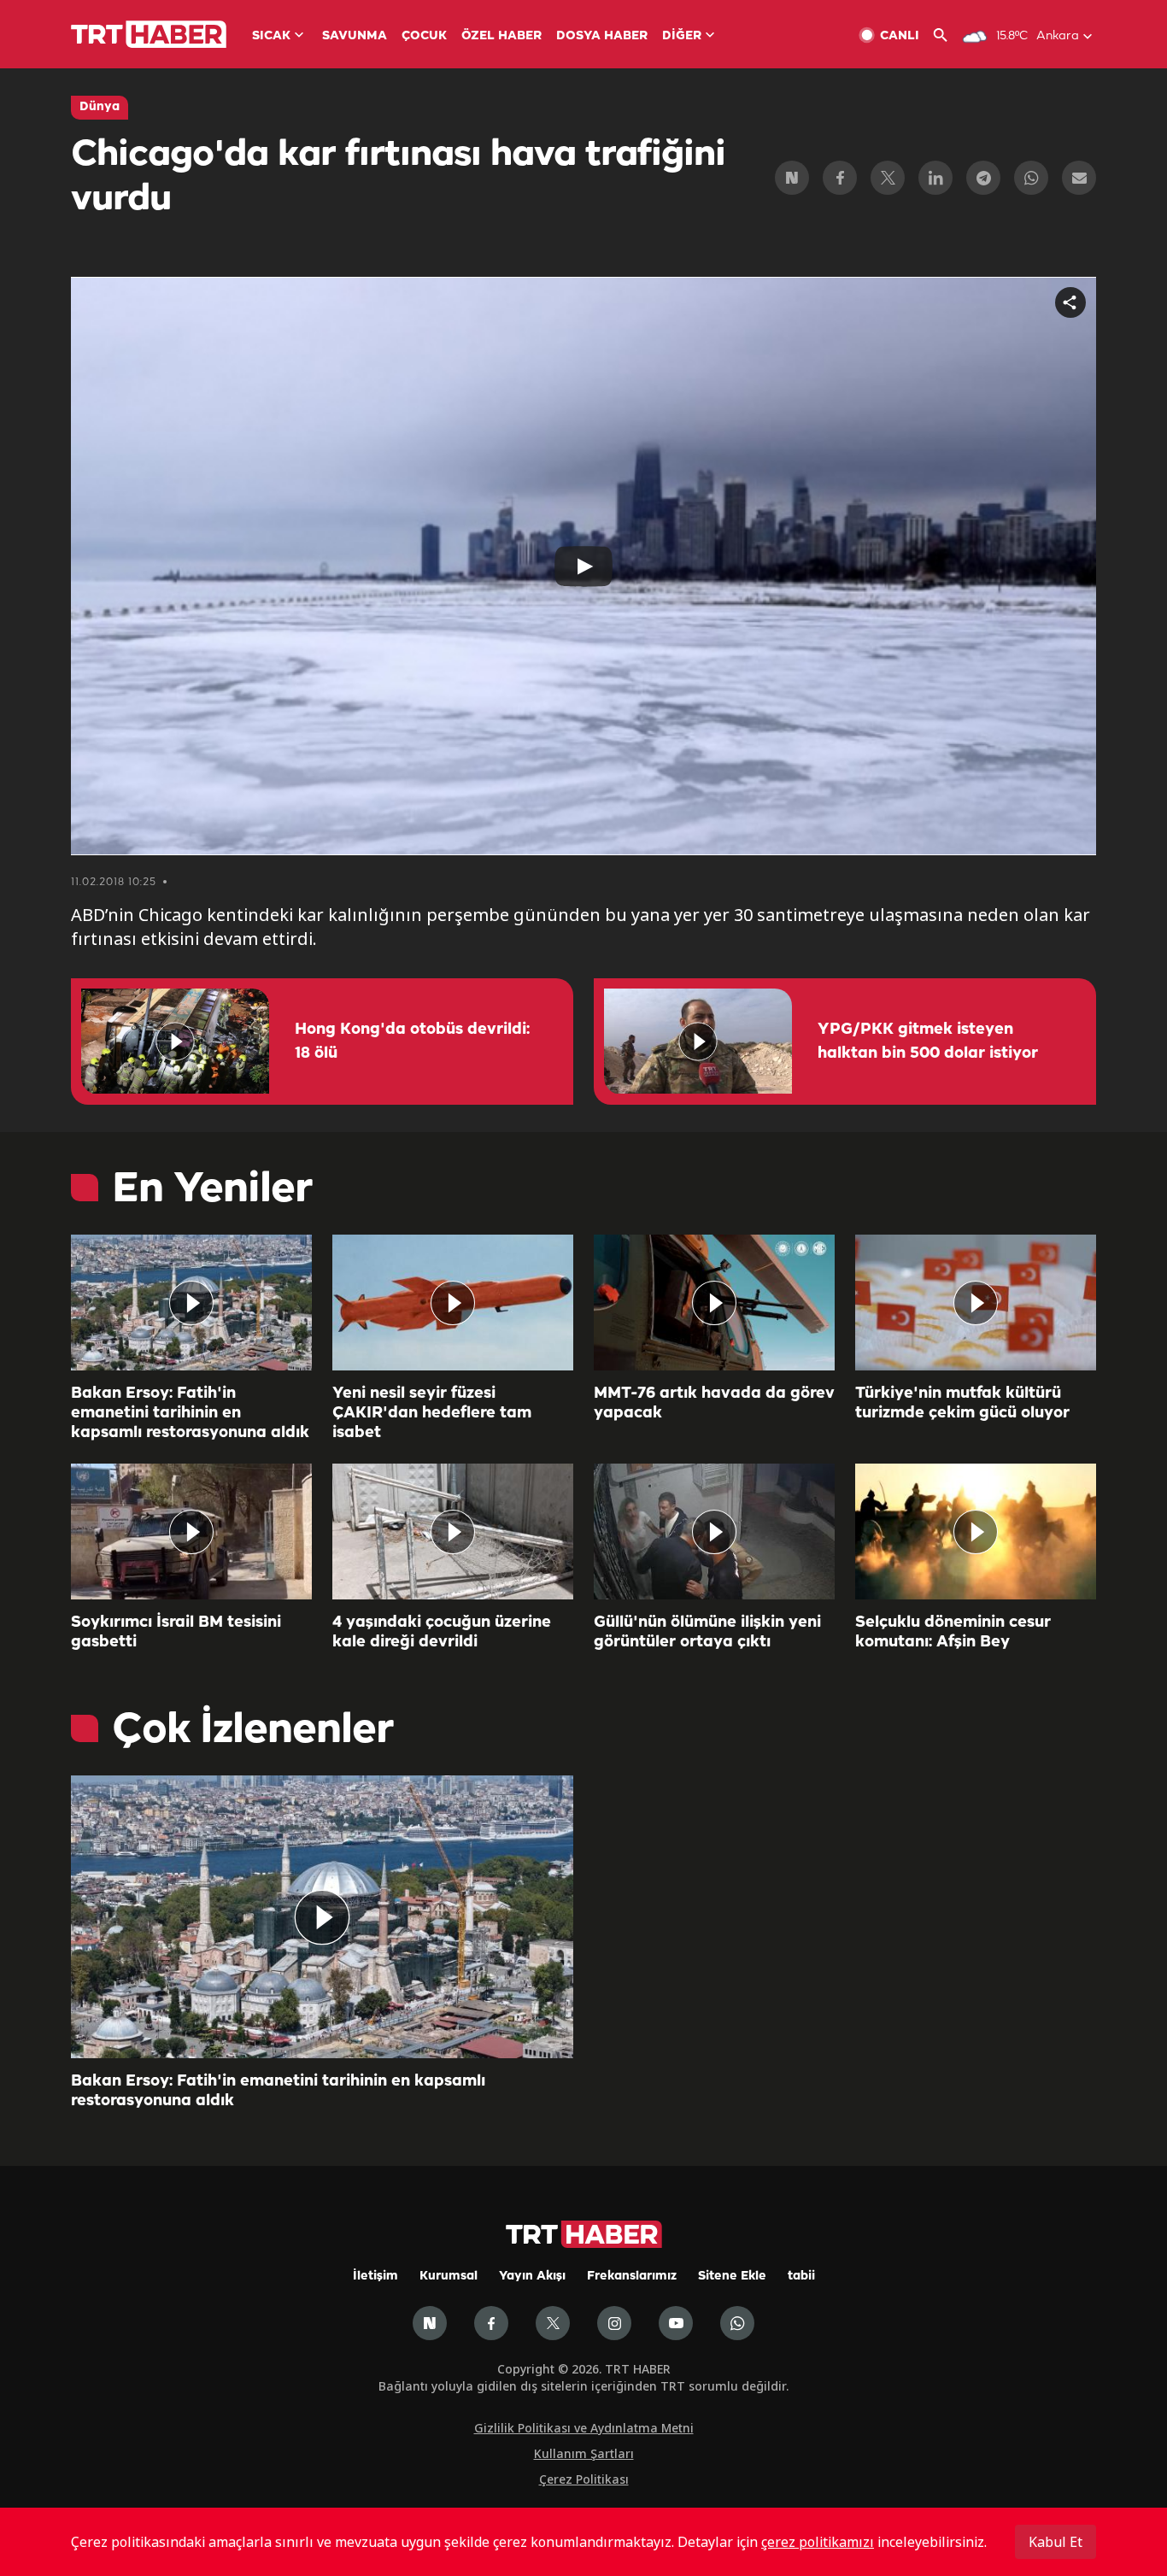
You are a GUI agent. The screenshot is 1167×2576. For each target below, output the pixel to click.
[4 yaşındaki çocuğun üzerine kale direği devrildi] (453, 1532)
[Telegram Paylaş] (983, 178)
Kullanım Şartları (584, 2453)
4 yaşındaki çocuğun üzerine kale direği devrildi (442, 1632)
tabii (801, 2277)
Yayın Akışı (532, 2277)
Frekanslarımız (632, 2277)
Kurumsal (449, 2277)
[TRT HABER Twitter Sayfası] (553, 2323)
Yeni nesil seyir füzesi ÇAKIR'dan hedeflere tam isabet (432, 1413)
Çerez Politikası (584, 2479)
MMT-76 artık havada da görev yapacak (714, 1403)
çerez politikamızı (818, 2542)
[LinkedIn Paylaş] (935, 178)
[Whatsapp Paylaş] (1031, 178)
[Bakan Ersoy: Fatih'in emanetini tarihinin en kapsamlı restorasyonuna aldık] (191, 1303)
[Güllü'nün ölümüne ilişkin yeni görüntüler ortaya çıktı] (714, 1532)
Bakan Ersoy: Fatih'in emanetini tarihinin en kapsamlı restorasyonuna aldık (190, 1413)
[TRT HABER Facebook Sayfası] (491, 2323)
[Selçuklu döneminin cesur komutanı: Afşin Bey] (976, 1532)
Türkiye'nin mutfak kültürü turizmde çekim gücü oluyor (962, 1403)
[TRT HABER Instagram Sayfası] (614, 2323)
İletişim (375, 2277)
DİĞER (682, 36)
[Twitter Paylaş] (888, 178)
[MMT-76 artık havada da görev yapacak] (714, 1303)
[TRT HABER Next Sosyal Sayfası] (430, 2323)
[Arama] (947, 35)
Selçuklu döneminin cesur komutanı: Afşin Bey (953, 1632)
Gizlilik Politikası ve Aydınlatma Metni (584, 2428)
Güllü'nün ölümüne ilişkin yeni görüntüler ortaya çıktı (707, 1632)
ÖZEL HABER (501, 36)
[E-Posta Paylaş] (1079, 178)
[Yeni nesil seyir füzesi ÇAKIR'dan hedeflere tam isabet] (453, 1303)
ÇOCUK (424, 36)
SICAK (271, 36)
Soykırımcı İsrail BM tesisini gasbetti (176, 1632)
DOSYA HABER (602, 36)
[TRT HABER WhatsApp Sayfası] (737, 2323)
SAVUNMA (355, 36)
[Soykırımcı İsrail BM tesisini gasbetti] (191, 1532)
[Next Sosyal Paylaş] (792, 178)
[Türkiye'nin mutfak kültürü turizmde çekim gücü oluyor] (976, 1303)
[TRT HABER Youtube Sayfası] (676, 2323)
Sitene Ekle (732, 2277)
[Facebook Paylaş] (840, 178)
